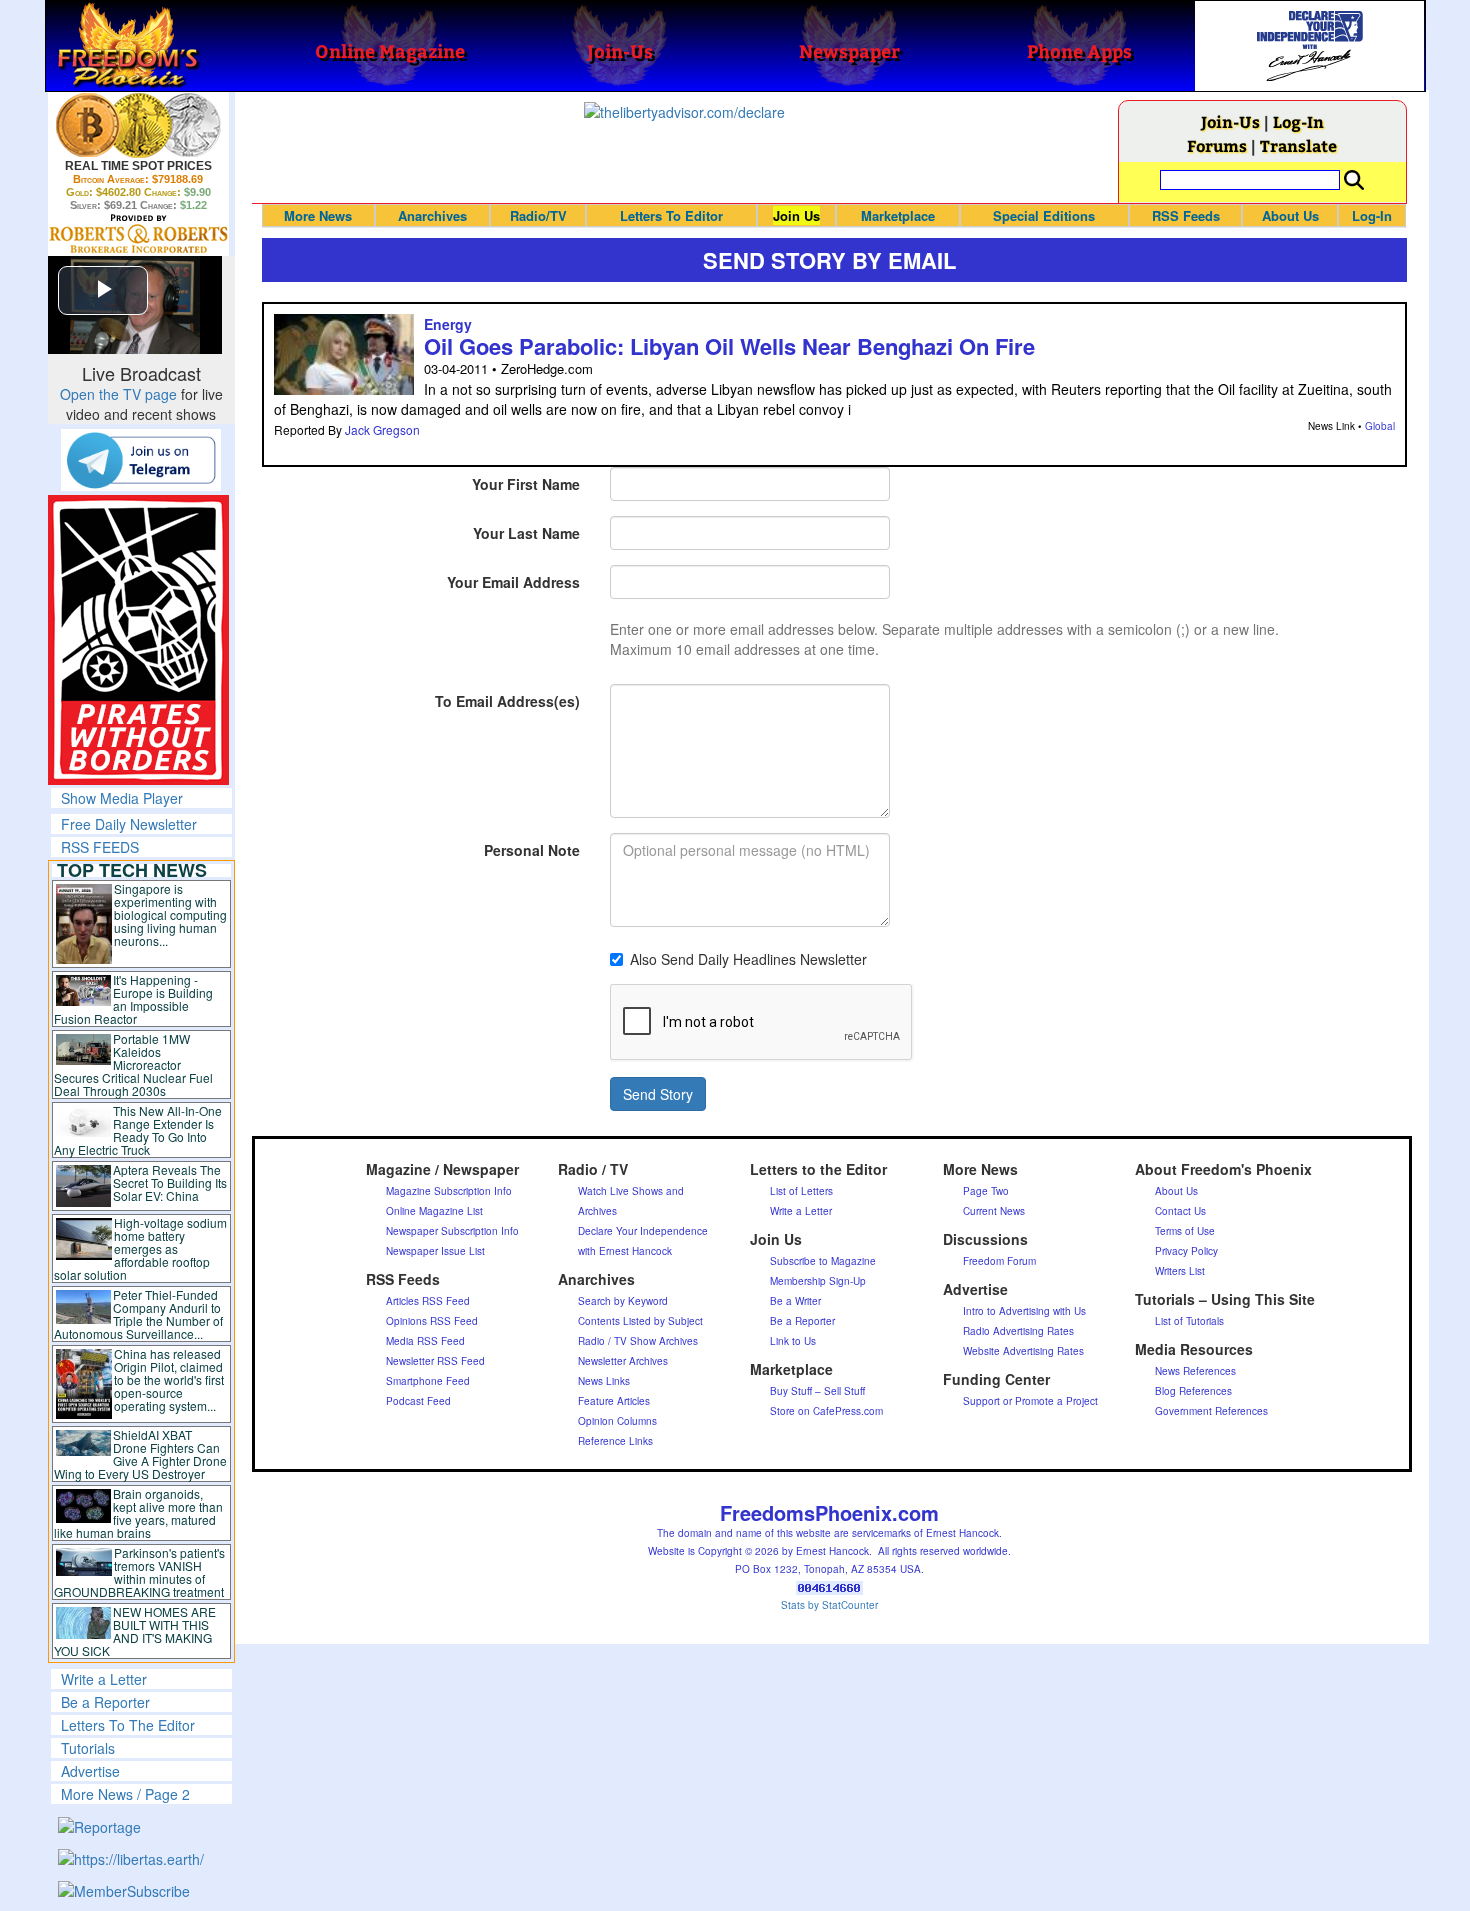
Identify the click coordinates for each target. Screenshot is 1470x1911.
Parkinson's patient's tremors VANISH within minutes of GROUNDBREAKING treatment (139, 1572)
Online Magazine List (434, 1211)
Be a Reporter (105, 1702)
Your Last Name (526, 533)
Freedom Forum (999, 1261)
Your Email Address (513, 582)
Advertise (90, 1771)
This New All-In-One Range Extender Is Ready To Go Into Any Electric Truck (138, 1130)
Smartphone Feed (428, 1381)
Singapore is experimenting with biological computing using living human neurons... (170, 914)
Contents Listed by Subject (640, 1321)
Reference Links (615, 1441)
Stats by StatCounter (829, 1605)
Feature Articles (614, 1401)
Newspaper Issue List (435, 1251)
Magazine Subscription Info (449, 1191)
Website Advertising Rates (1023, 1351)
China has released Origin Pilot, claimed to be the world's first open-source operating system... (169, 1379)
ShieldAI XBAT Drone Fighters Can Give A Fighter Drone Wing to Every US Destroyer (141, 1454)
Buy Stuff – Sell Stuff (817, 1391)
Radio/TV (538, 215)
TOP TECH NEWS (132, 870)
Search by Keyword (623, 1301)
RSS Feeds (1186, 215)
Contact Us (1180, 1211)
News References (1195, 1371)
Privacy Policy (1186, 1251)
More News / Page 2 (125, 1794)
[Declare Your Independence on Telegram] (141, 459)
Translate (1298, 145)
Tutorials (88, 1748)
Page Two (986, 1191)
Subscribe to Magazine (823, 1261)
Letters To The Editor (128, 1725)
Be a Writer (795, 1301)
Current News (994, 1211)
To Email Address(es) (507, 701)
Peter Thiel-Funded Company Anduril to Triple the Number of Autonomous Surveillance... (139, 1314)
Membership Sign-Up (818, 1281)
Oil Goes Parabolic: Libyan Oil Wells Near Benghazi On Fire (729, 346)
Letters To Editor (671, 215)
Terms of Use (1185, 1231)
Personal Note (532, 850)
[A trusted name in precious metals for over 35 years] (138, 234)
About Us (1290, 215)
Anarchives (432, 215)
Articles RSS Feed (428, 1301)
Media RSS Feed (425, 1341)
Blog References (1193, 1391)
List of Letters (801, 1191)
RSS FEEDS (100, 847)
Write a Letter (104, 1679)
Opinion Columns (617, 1421)
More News (318, 215)
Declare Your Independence (643, 1231)
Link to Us (793, 1341)
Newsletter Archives (623, 1361)
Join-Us (1230, 121)
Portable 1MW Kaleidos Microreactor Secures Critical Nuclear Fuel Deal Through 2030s (133, 1064)
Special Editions (1044, 215)
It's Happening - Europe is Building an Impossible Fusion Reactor (134, 999)
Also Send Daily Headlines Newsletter (748, 959)
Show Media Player (122, 798)
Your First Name (526, 484)
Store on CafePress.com (826, 1411)
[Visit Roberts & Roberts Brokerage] (138, 125)
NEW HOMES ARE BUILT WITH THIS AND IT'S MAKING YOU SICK (135, 1631)
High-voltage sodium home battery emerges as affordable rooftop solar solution (140, 1248)
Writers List (1180, 1271)
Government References (1211, 1411)
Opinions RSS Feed (432, 1321)
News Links (604, 1381)
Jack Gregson (382, 429)
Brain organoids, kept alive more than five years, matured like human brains (139, 1513)
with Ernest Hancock (625, 1251)
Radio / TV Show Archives (638, 1341)
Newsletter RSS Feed (435, 1361)
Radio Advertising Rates (1018, 1331)
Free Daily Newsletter (129, 824)
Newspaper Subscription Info (452, 1231)
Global (1380, 426)
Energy (448, 324)
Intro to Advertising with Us (1024, 1311)
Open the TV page (118, 394)
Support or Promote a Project (1030, 1401)
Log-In (1298, 121)
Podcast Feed (418, 1401)
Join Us (796, 215)
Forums (1217, 145)
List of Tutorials (1189, 1321)
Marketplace (898, 215)
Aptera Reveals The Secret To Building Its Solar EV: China (170, 1182)
